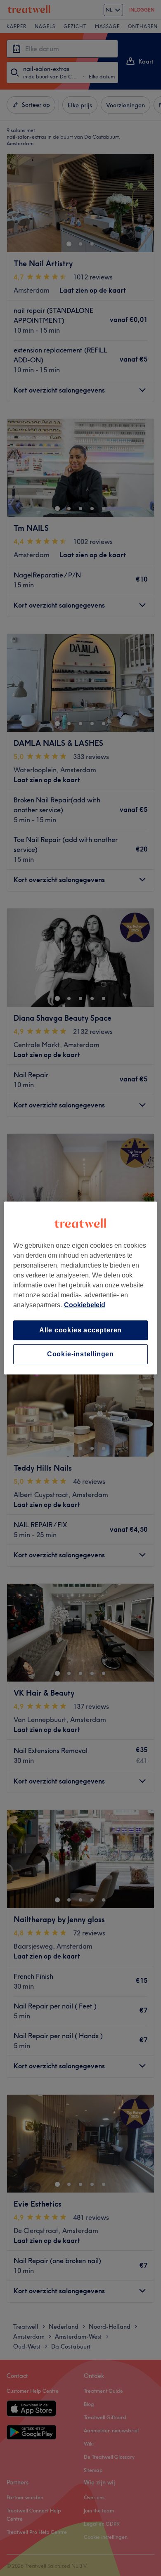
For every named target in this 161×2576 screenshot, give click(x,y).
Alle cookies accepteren (80, 1330)
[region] (81, 1288)
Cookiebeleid (85, 1305)
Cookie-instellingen (80, 1354)
